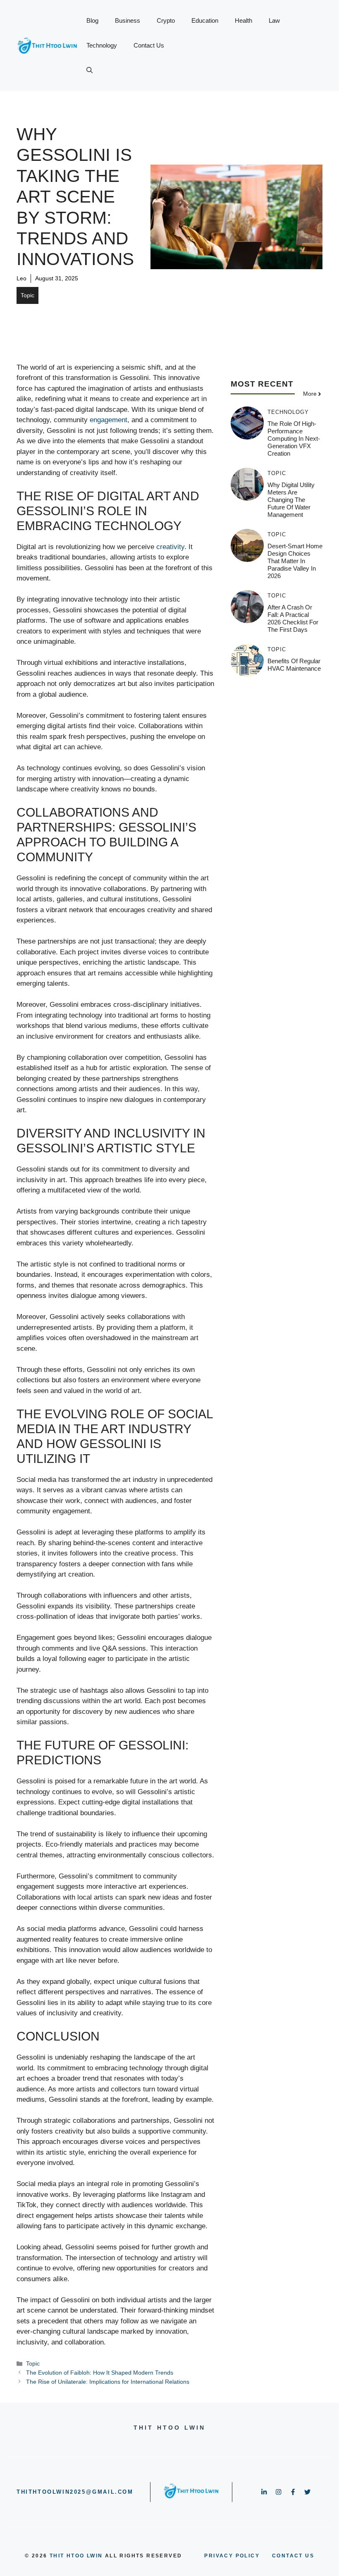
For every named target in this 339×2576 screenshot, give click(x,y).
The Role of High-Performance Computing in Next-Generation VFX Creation (294, 438)
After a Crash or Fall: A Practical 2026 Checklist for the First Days (293, 618)
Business (128, 20)
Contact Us (149, 45)
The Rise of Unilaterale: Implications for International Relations (108, 2382)
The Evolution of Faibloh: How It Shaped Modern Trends (100, 2373)
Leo (21, 278)
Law (274, 20)
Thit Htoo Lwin (76, 2556)
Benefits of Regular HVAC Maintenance (294, 665)
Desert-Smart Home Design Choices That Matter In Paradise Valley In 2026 (295, 561)
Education (205, 20)
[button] (90, 70)
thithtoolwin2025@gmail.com (75, 2492)
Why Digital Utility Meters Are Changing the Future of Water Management (291, 500)
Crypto (166, 20)
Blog (92, 20)
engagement (109, 420)
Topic (27, 295)
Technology (102, 45)
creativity (170, 547)
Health (244, 20)
